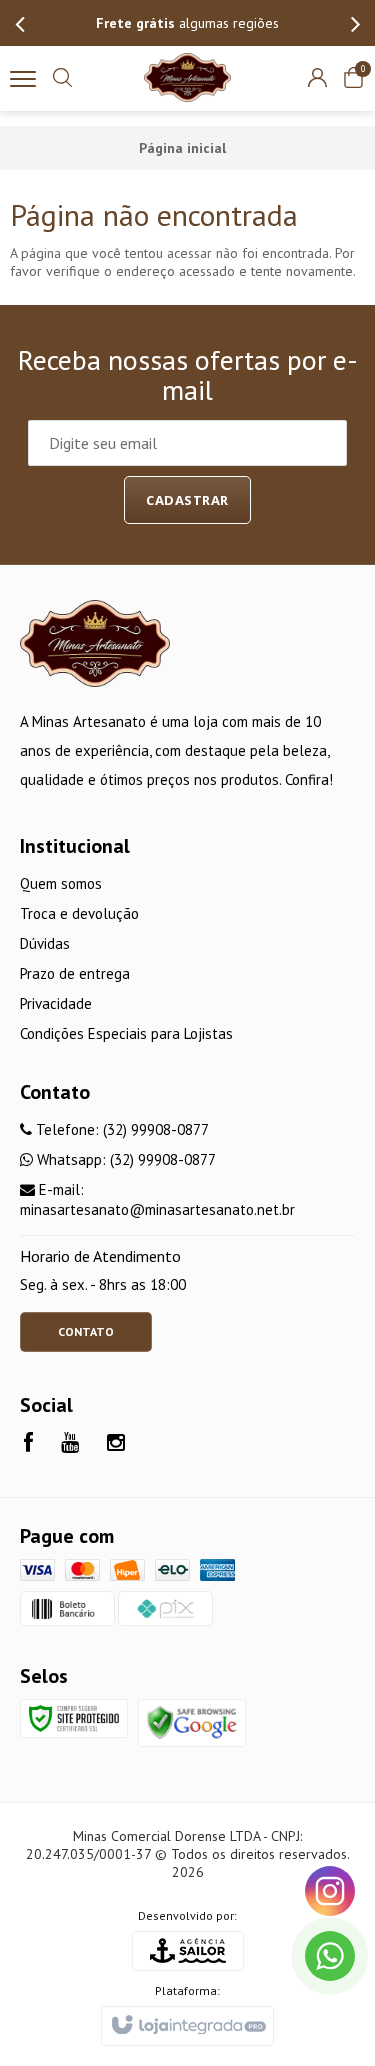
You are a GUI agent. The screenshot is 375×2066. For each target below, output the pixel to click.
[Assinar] (187, 500)
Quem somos (61, 883)
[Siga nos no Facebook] (28, 1444)
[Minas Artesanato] (187, 78)
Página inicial (182, 148)
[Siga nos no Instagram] (116, 1444)
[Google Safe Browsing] (192, 1721)
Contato (86, 1331)
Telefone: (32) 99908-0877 (120, 1129)
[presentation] (20, 23)
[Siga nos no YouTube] (70, 1444)
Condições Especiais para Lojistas (126, 1033)
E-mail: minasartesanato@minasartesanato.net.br (157, 1199)
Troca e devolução (79, 913)
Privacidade (56, 1003)
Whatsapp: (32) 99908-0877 (124, 1159)
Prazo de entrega (75, 973)
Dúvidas (45, 943)
